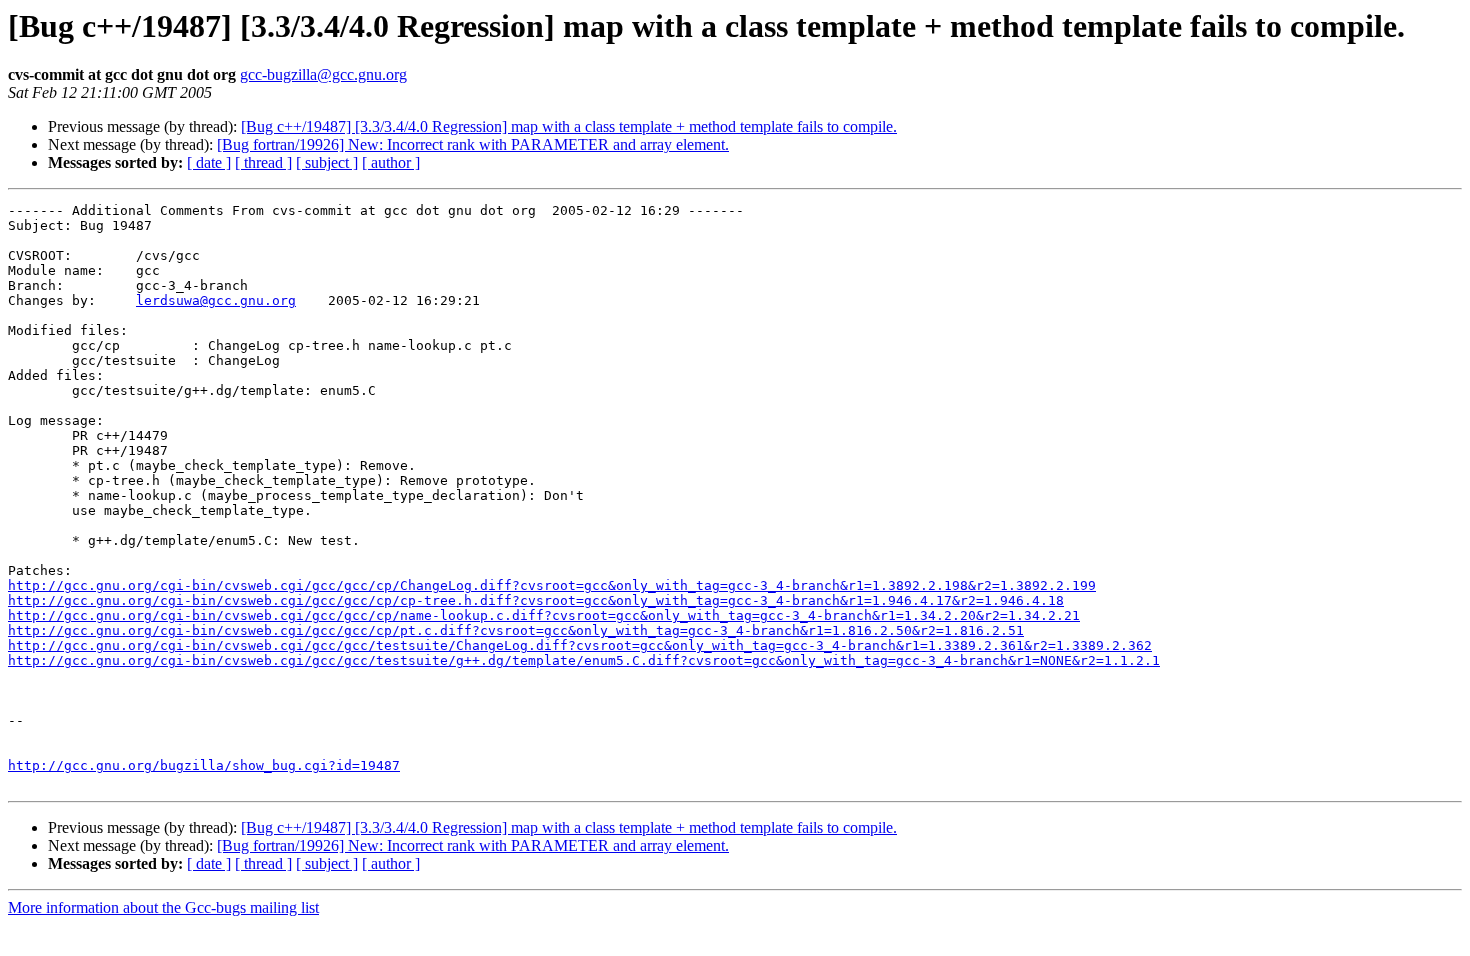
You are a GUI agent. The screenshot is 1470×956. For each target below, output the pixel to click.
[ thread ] (263, 162)
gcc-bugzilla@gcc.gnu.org (323, 74)
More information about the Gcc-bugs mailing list (163, 907)
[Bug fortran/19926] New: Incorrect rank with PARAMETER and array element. (473, 144)
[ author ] (391, 162)
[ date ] (209, 162)
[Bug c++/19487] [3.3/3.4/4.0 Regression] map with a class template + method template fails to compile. (569, 126)
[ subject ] (327, 162)
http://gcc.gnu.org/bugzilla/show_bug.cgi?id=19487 (204, 765)
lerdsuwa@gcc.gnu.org (216, 300)
